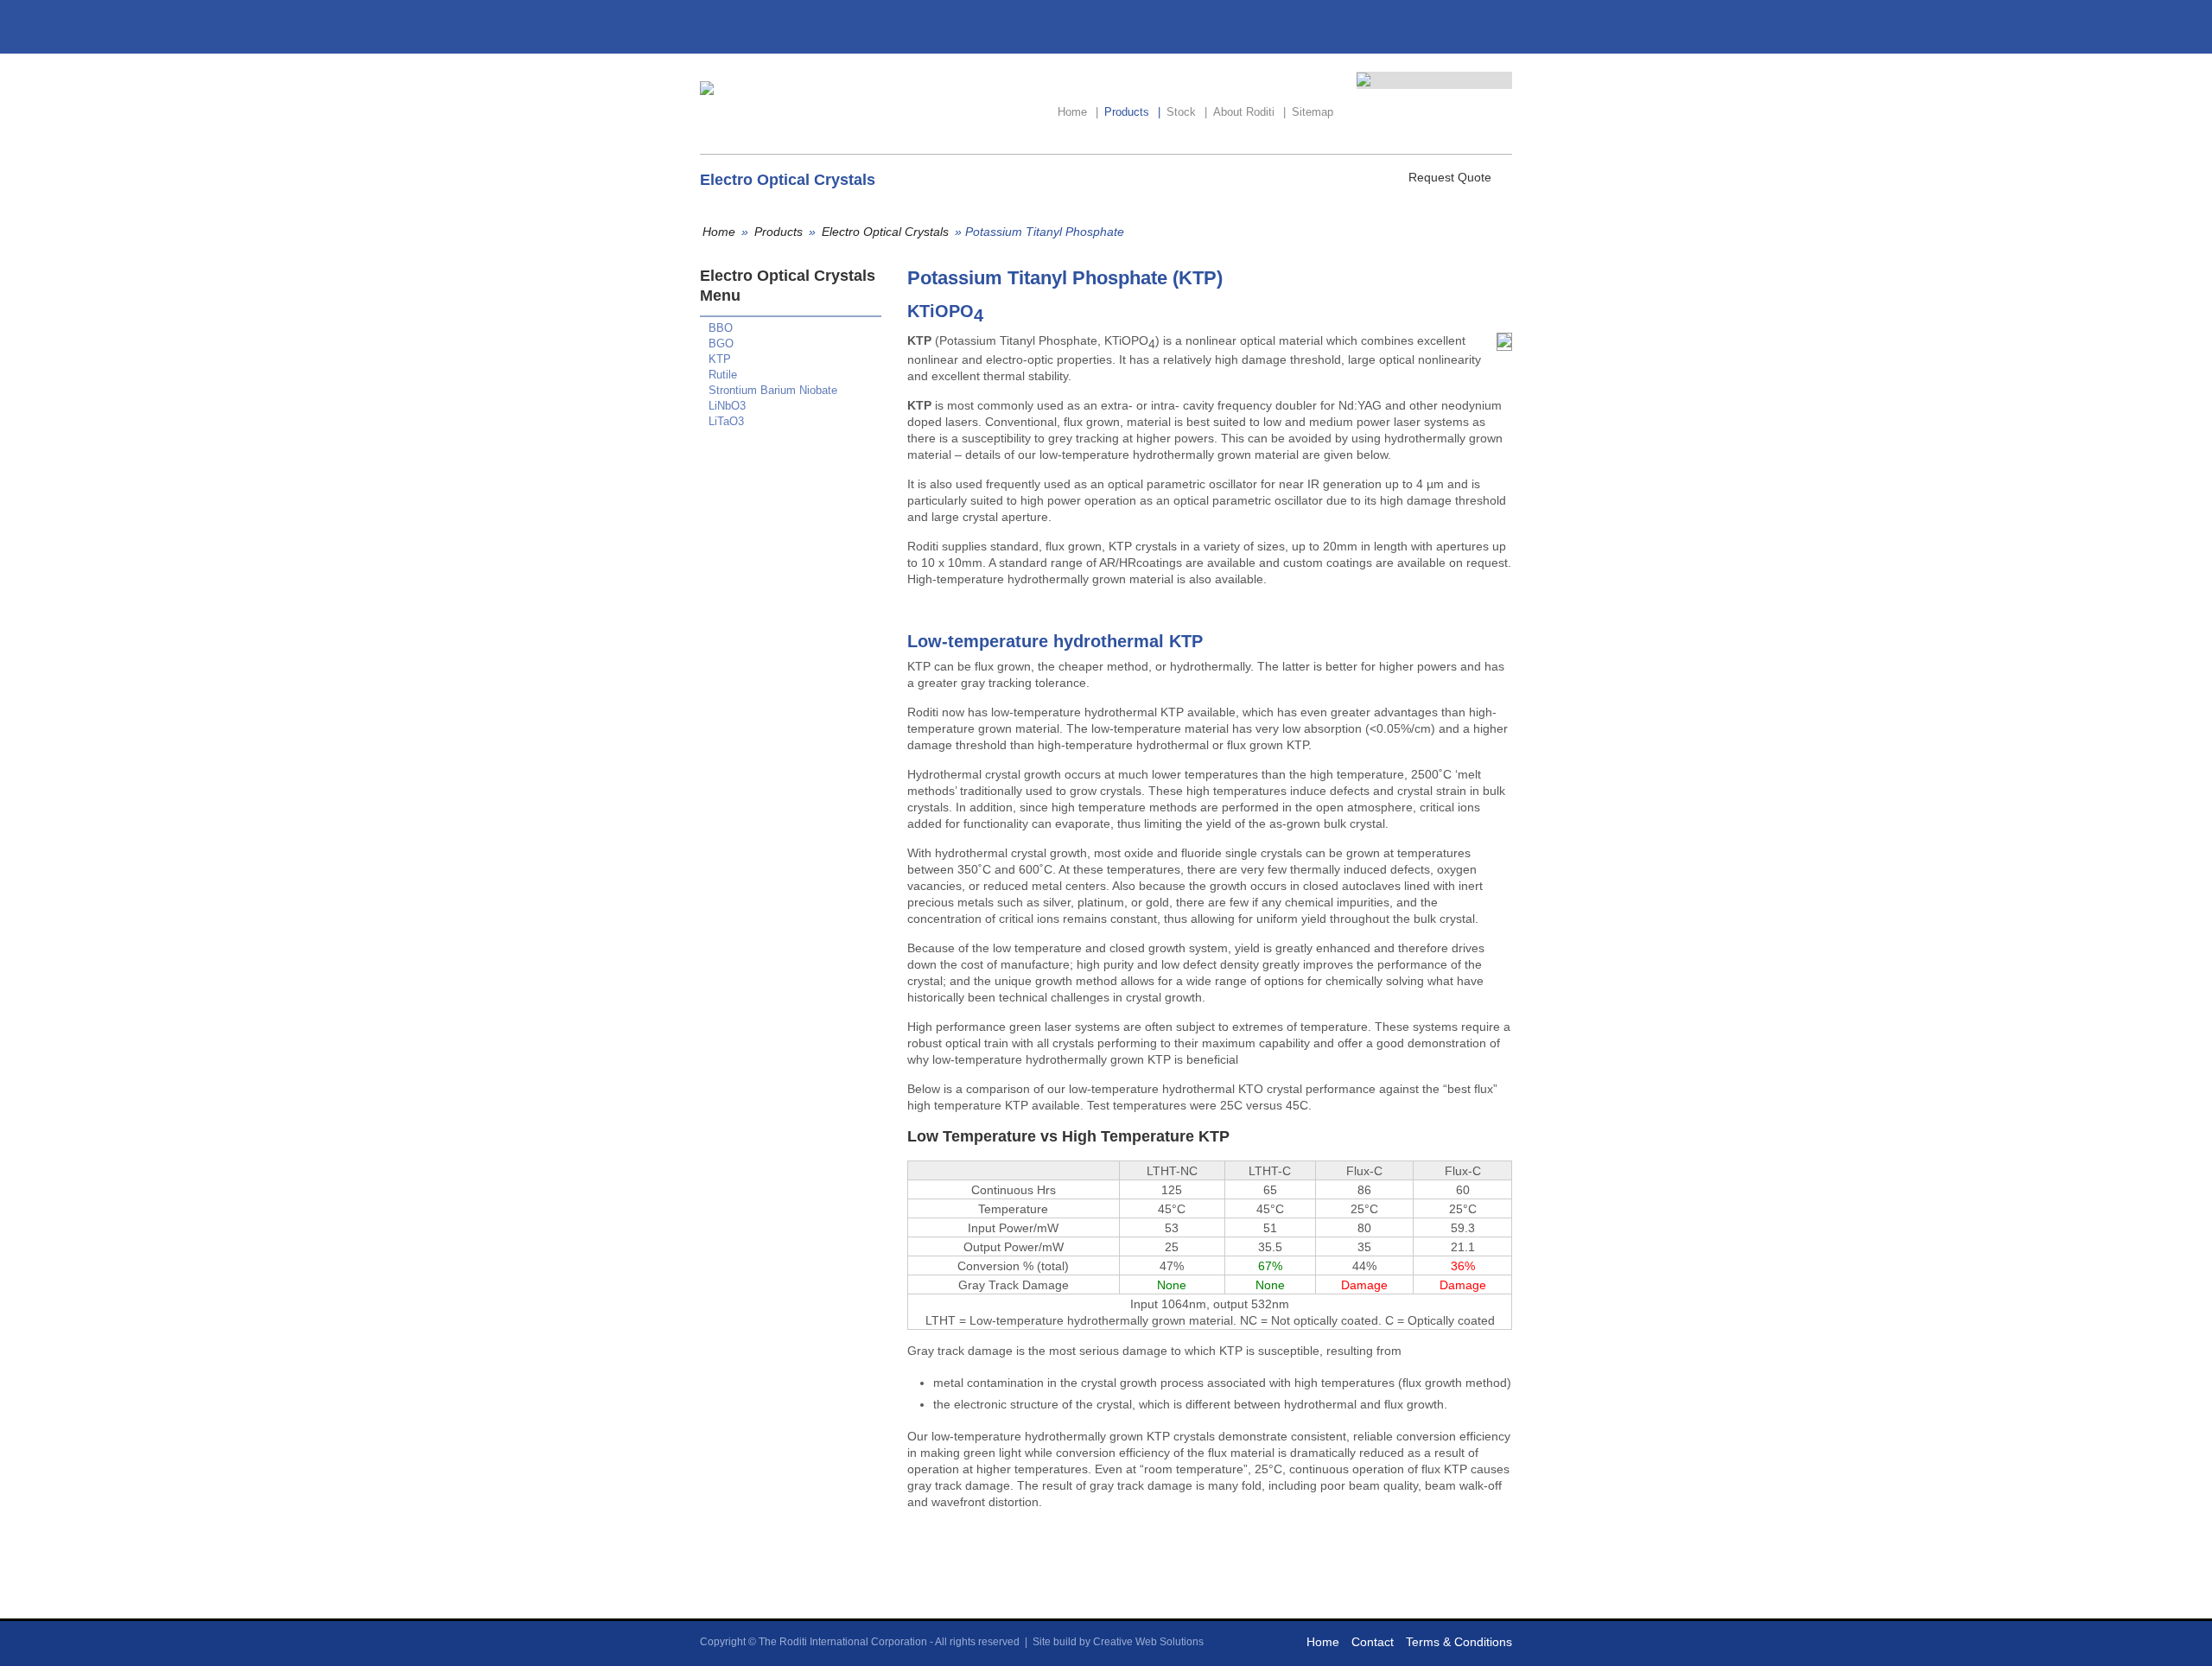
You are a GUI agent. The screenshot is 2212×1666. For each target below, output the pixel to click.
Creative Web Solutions (1148, 1642)
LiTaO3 (726, 421)
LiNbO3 (727, 406)
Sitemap (1313, 112)
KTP (720, 359)
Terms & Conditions (1459, 1642)
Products (1132, 112)
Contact (1373, 1642)
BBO (721, 328)
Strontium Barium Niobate (773, 390)
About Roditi (1249, 112)
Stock (1187, 112)
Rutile (723, 375)
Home (1078, 112)
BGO (721, 343)
